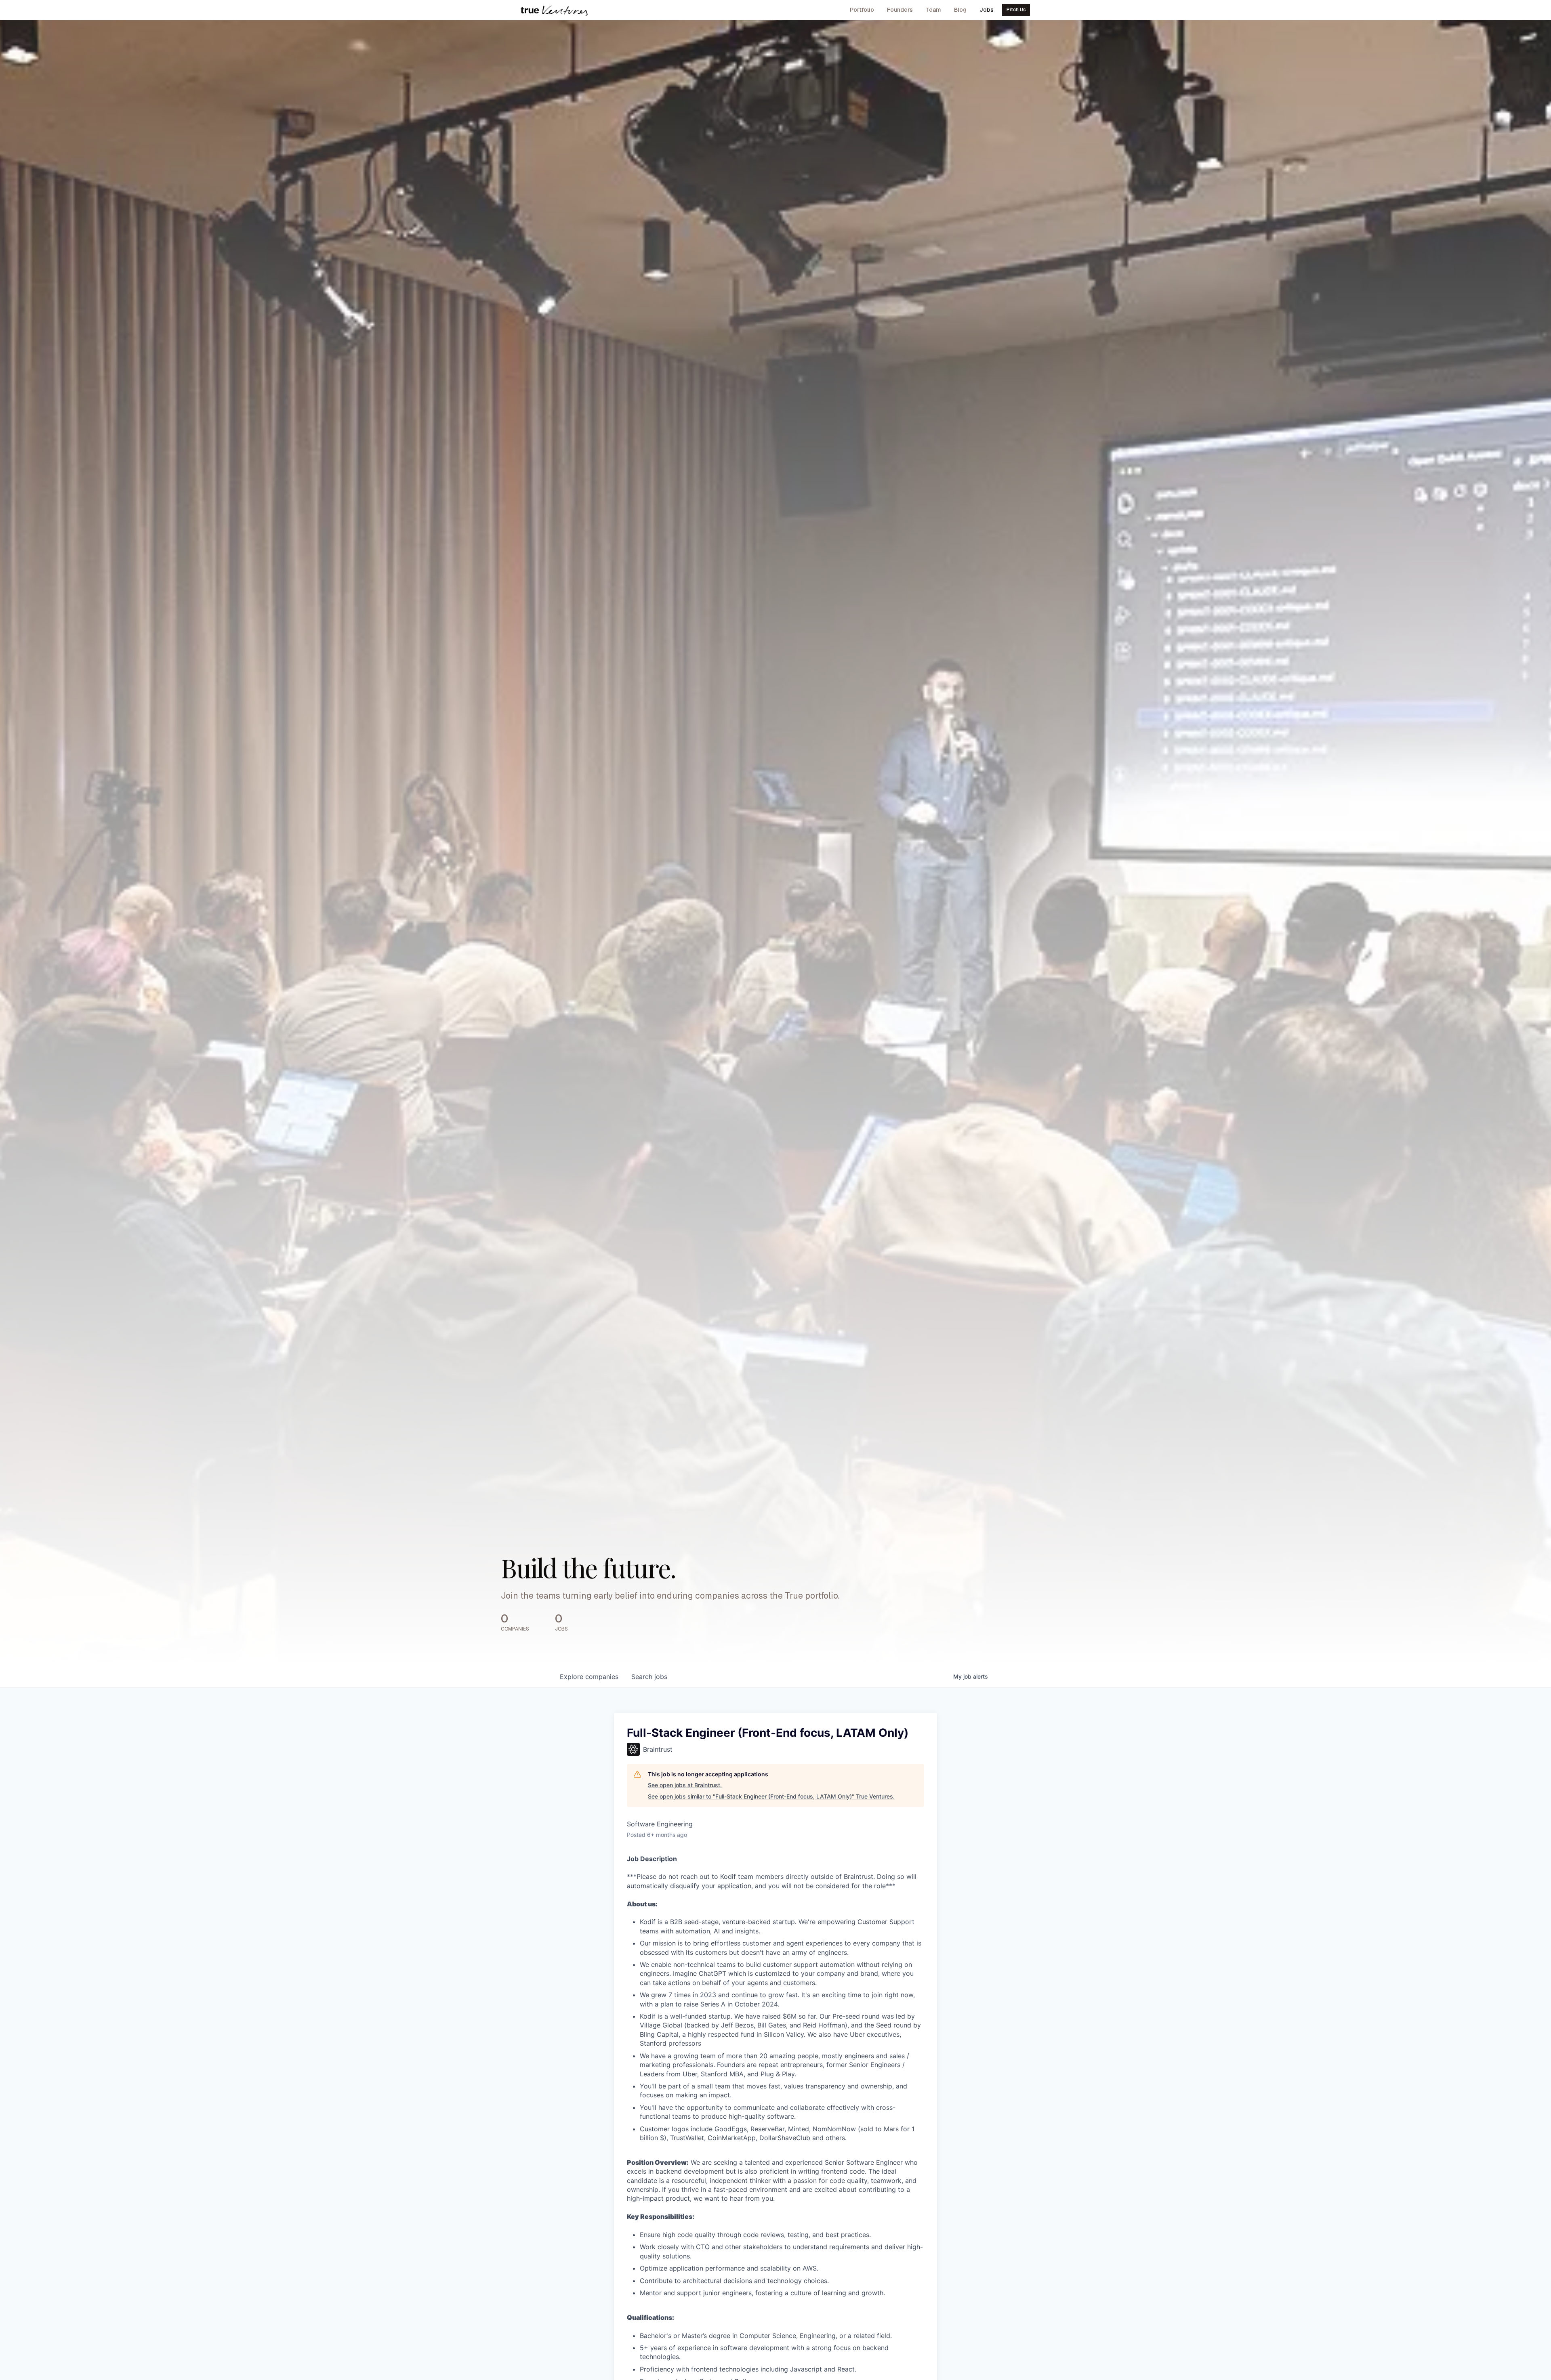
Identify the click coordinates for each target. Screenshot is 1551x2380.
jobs (649, 1677)
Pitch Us (1016, 10)
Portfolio (862, 10)
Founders (900, 10)
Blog (960, 10)
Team (933, 10)
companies (589, 1677)
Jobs (987, 10)
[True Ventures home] (554, 10)
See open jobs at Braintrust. (685, 1785)
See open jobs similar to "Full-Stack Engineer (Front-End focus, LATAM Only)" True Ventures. (771, 1796)
